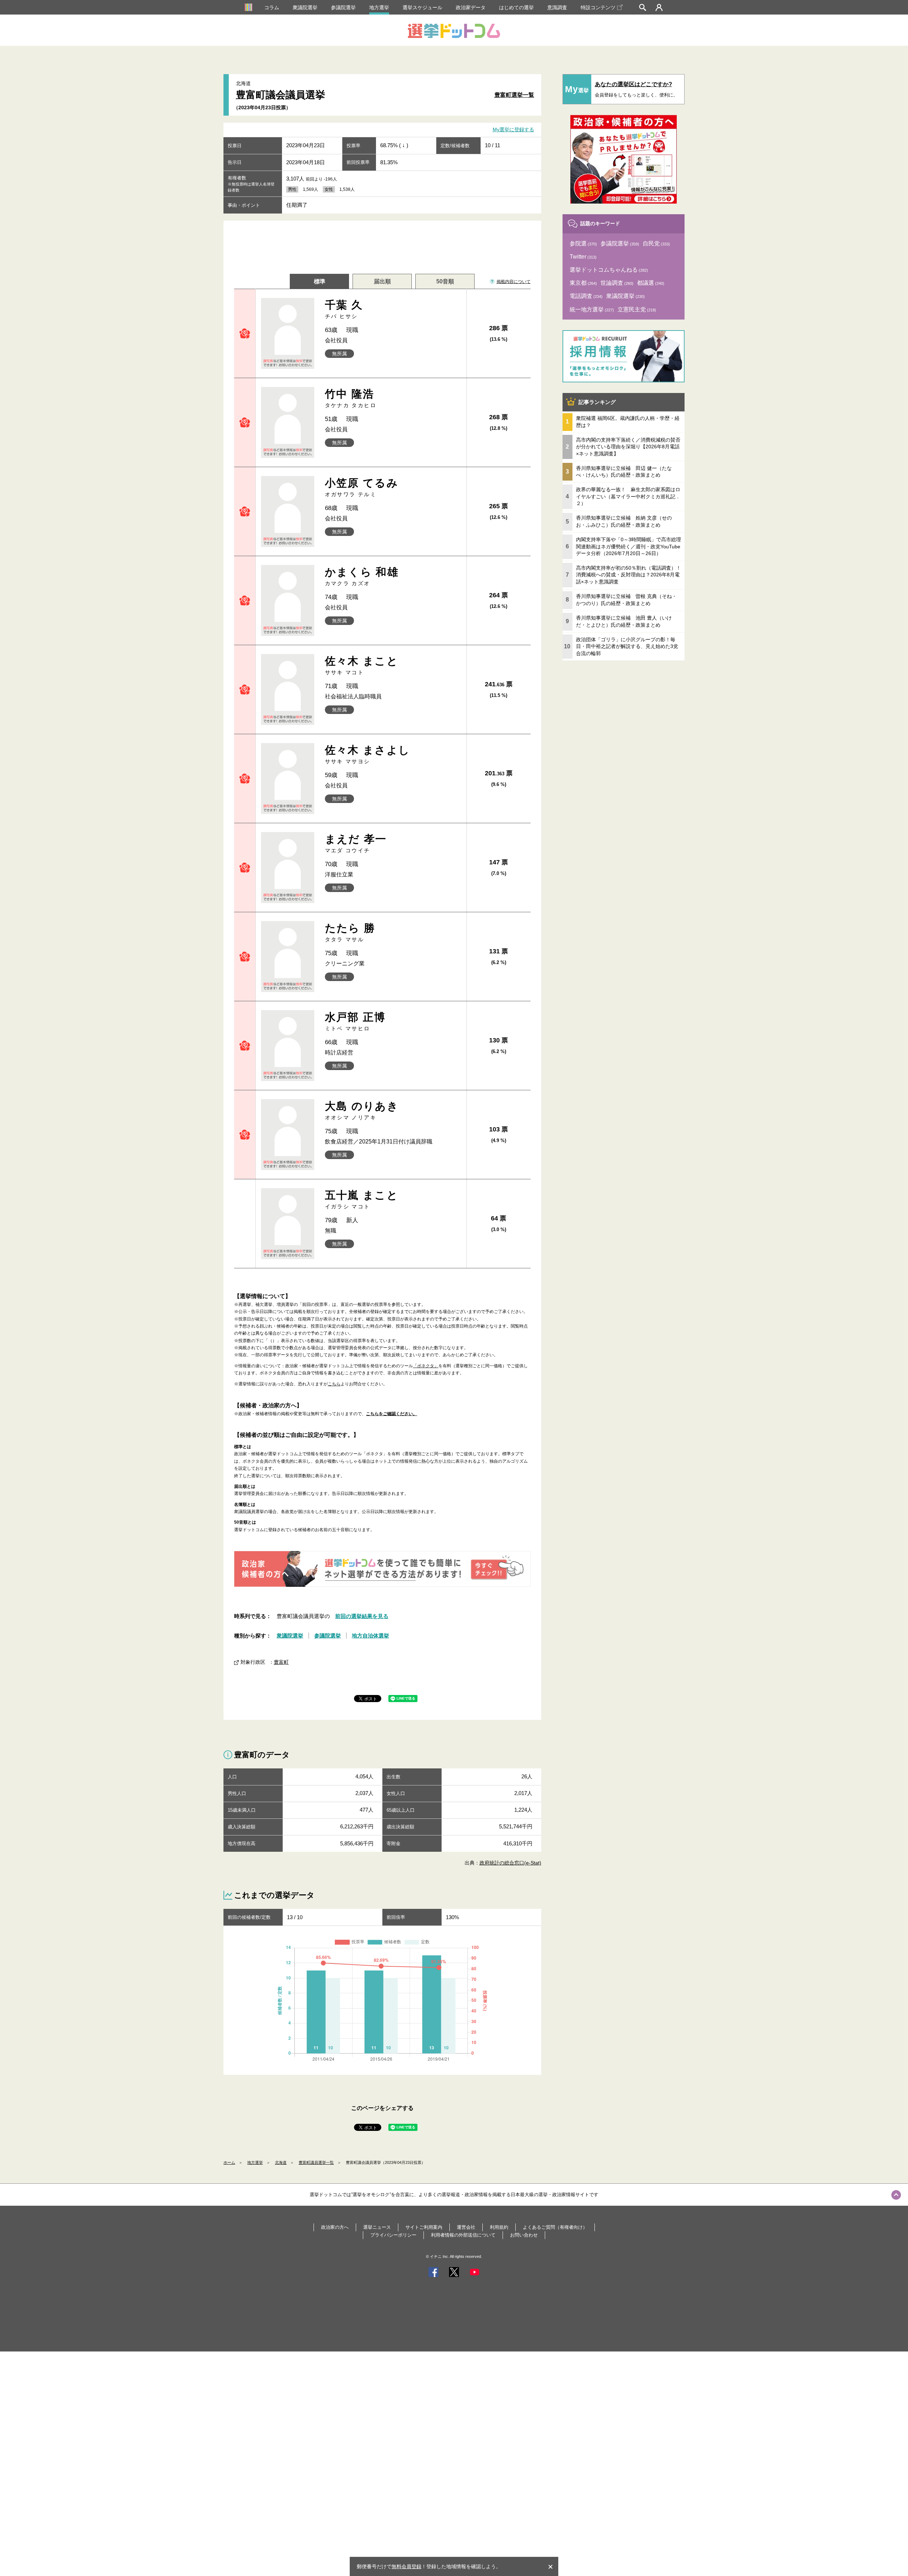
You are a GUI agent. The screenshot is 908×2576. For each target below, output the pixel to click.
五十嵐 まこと (362, 1199)
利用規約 (499, 2227)
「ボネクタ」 (426, 1366)
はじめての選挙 (516, 7)
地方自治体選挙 (370, 1636)
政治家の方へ (335, 2227)
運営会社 (466, 2227)
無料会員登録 (406, 2566)
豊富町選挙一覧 (514, 95)
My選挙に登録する (513, 130)
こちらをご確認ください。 (392, 1414)
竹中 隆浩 (351, 398)
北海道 (281, 2162)
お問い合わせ (524, 2235)
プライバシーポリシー (393, 2235)
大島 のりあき (362, 1110)
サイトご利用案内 (424, 2227)
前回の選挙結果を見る (362, 1616)
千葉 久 (344, 309)
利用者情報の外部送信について (463, 2235)
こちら (334, 1384)
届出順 (382, 281)
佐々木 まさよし (368, 754)
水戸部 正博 (355, 1021)
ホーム (229, 2162)
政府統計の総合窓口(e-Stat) (510, 1863)
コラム (272, 7)
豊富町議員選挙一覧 (316, 2162)
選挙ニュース (377, 2227)
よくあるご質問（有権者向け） (555, 2227)
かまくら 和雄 (362, 576)
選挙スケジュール (422, 7)
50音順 (445, 281)
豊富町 (281, 1662)
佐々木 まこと (362, 665)
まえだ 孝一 (356, 843)
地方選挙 (379, 7)
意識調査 (557, 7)
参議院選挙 (343, 7)
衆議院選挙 (305, 7)
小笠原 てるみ (362, 487)
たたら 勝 (350, 932)
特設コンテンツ (598, 7)
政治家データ (471, 7)
